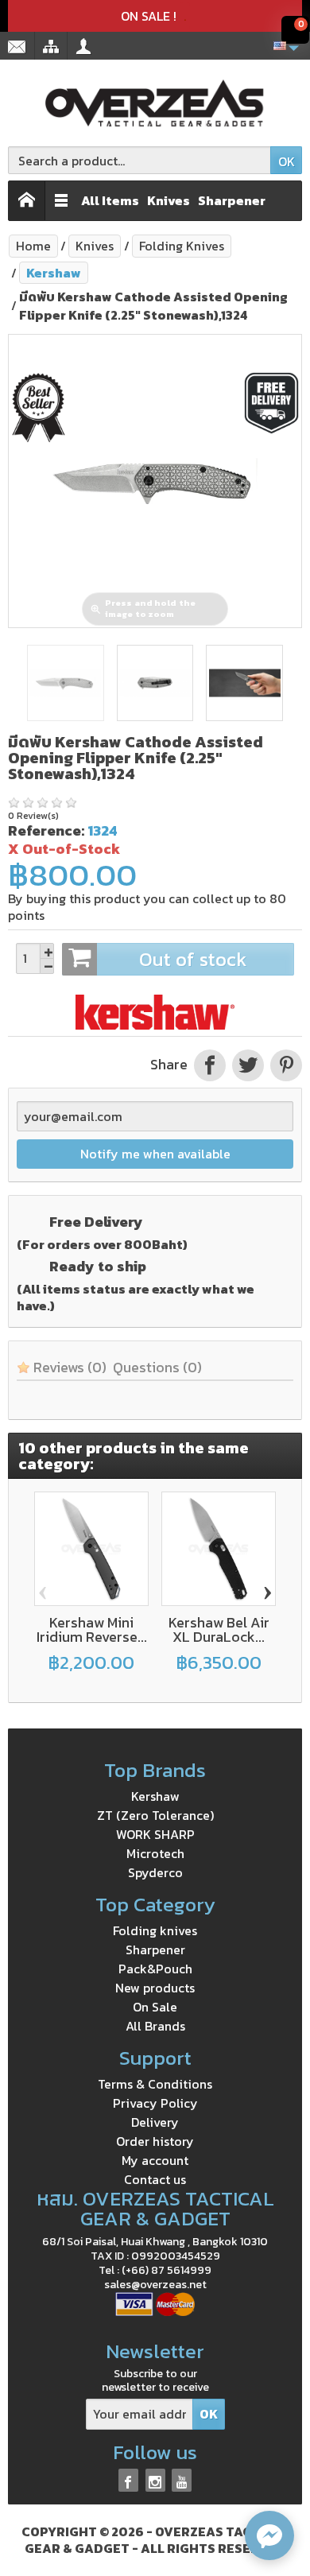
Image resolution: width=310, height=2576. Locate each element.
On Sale (155, 2007)
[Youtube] (182, 2480)
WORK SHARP (155, 1834)
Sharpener (232, 200)
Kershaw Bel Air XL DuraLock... (219, 1629)
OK (287, 161)
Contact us (155, 2179)
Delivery (155, 2122)
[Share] (210, 1065)
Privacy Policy (155, 2103)
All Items (110, 200)
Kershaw (155, 1796)
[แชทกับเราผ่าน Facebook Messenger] (269, 2535)
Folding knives (155, 1930)
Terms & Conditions (155, 2084)
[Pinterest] (285, 1065)
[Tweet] (248, 1065)
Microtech (155, 1853)
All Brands (155, 2026)
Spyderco (155, 1872)
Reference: (46, 830)
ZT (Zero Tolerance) (155, 1815)
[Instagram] (155, 2480)
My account (155, 2160)
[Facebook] (128, 2480)
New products (155, 1988)
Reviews (68, 1367)
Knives (169, 200)
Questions (157, 1367)
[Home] (27, 201)
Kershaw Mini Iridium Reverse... (92, 1629)
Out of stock (193, 959)
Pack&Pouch (155, 1969)
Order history (155, 2141)
